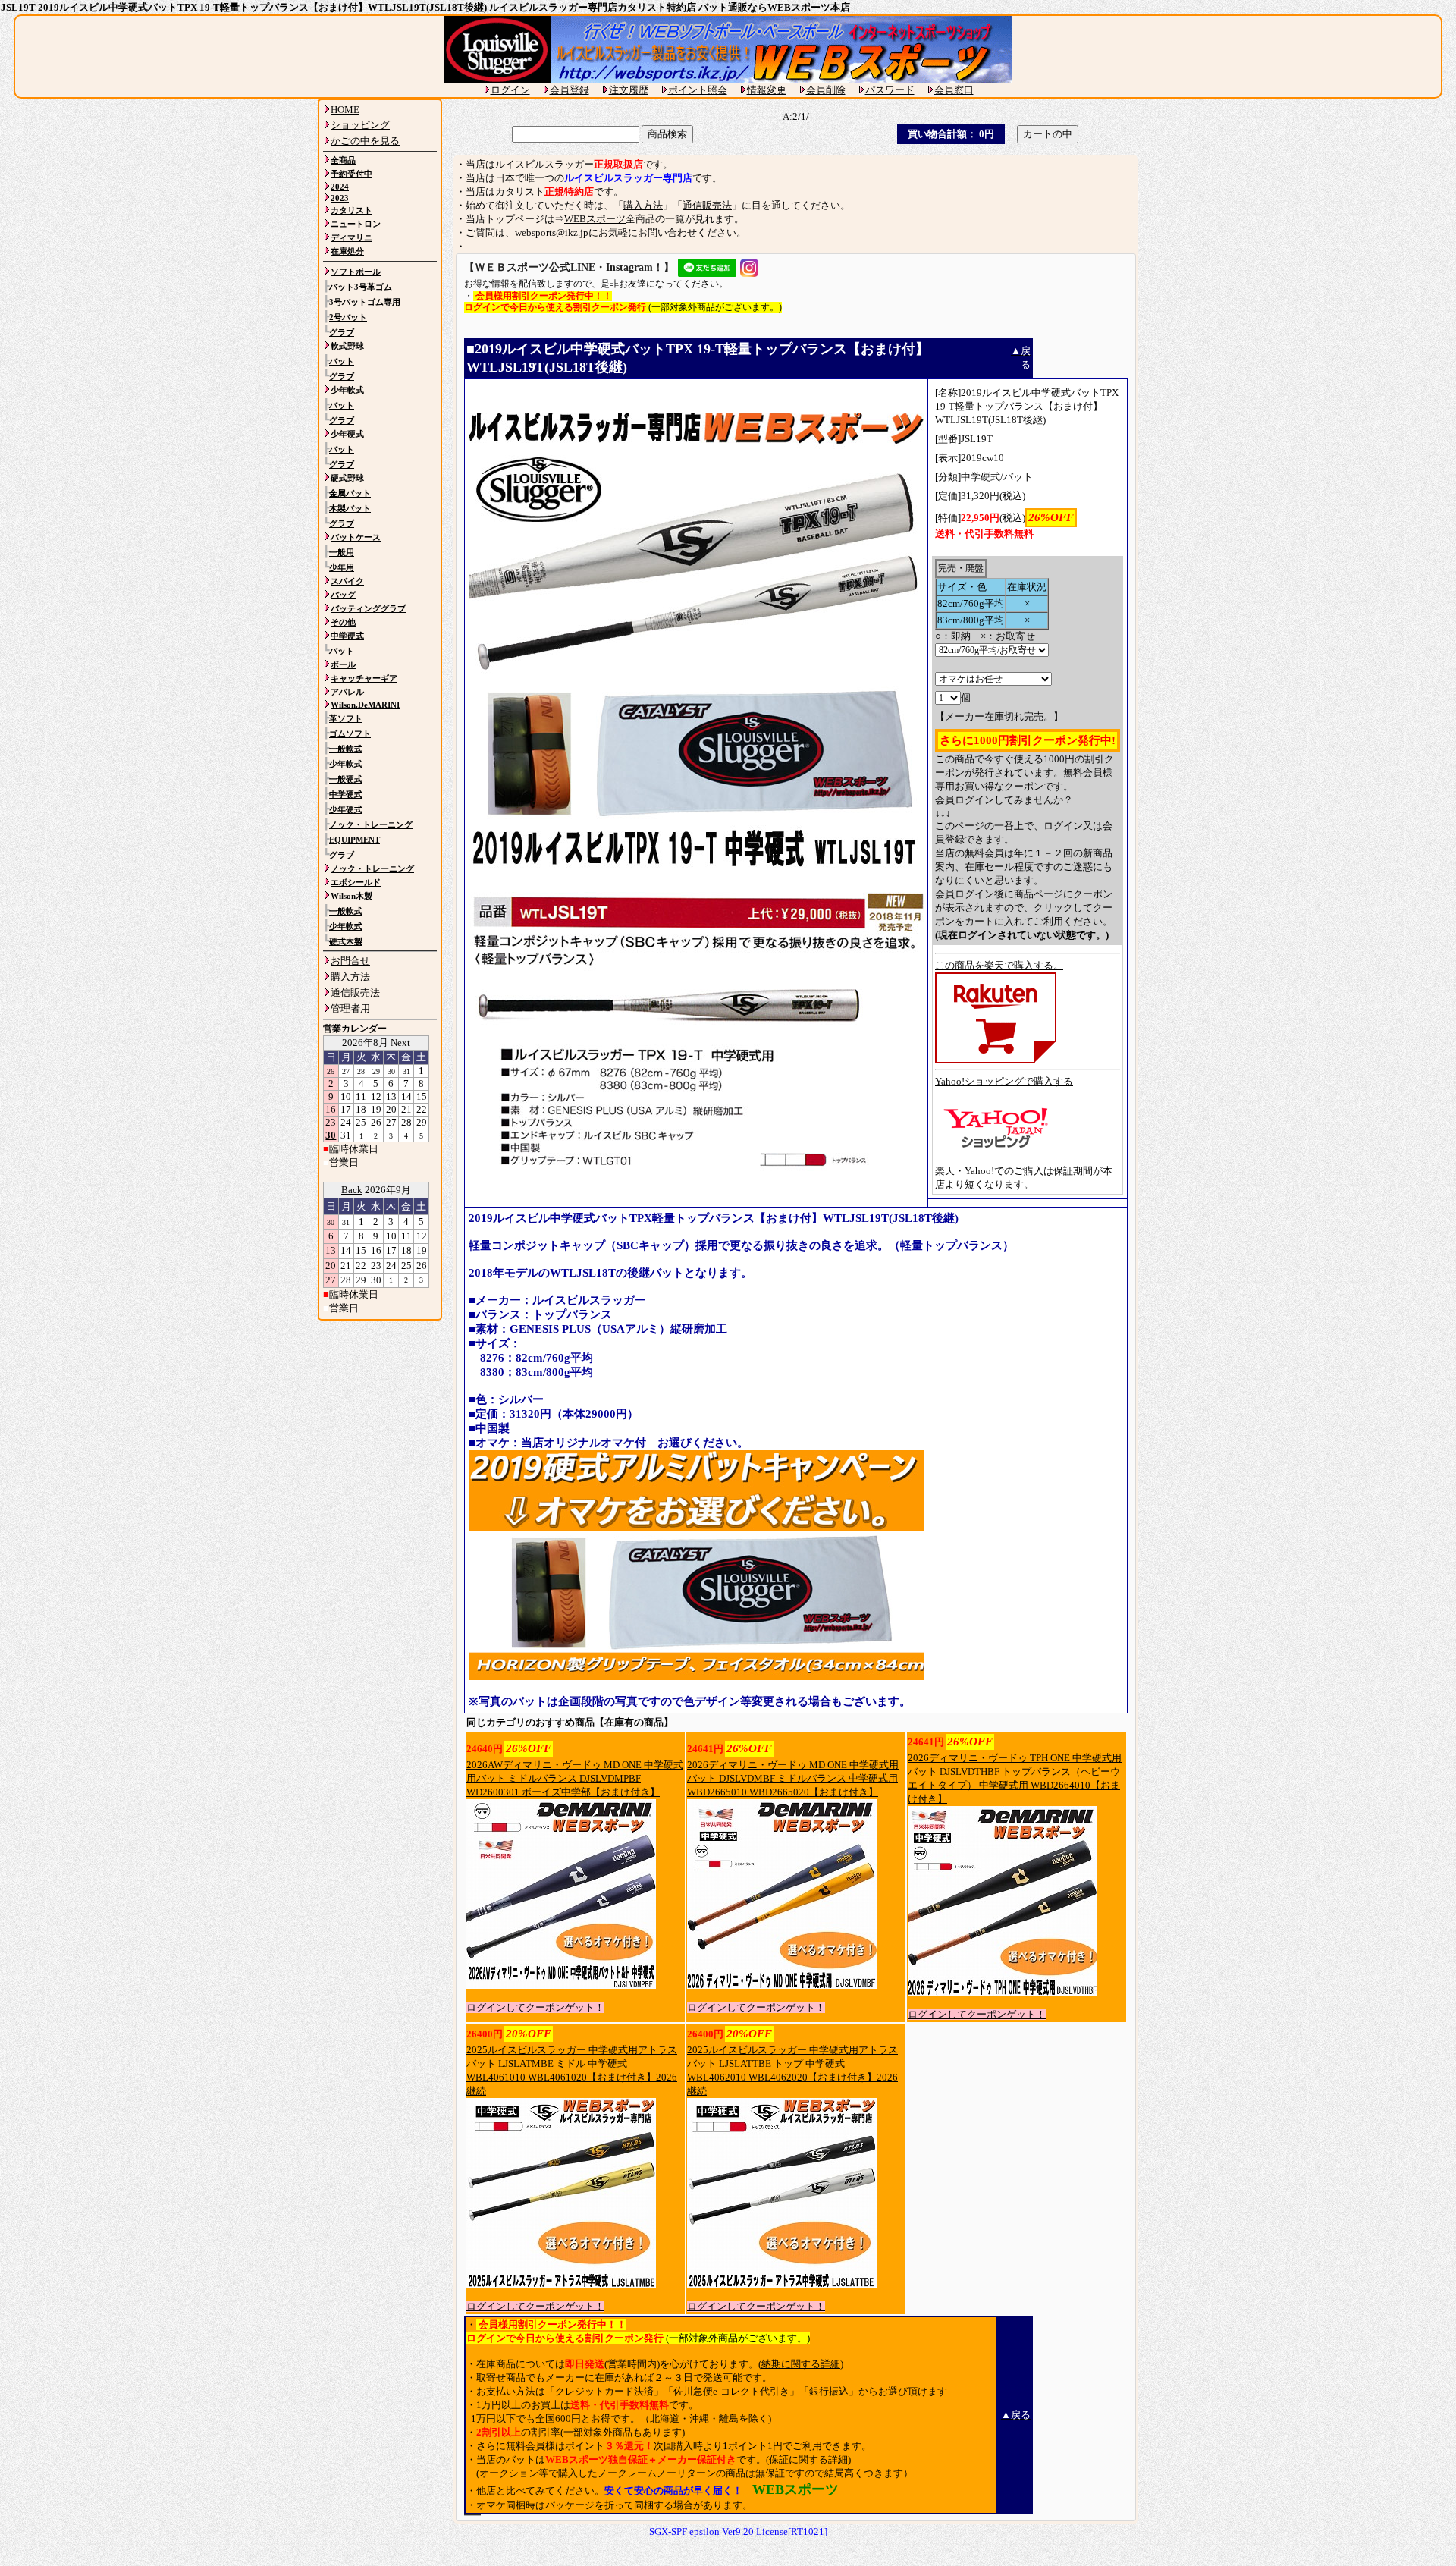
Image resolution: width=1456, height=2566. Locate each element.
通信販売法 (707, 205)
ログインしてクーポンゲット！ (535, 2007)
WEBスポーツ (595, 219)
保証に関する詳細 (808, 2459)
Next (400, 1043)
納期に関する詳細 (801, 2364)
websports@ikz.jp (552, 232)
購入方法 (643, 205)
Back (352, 1190)
